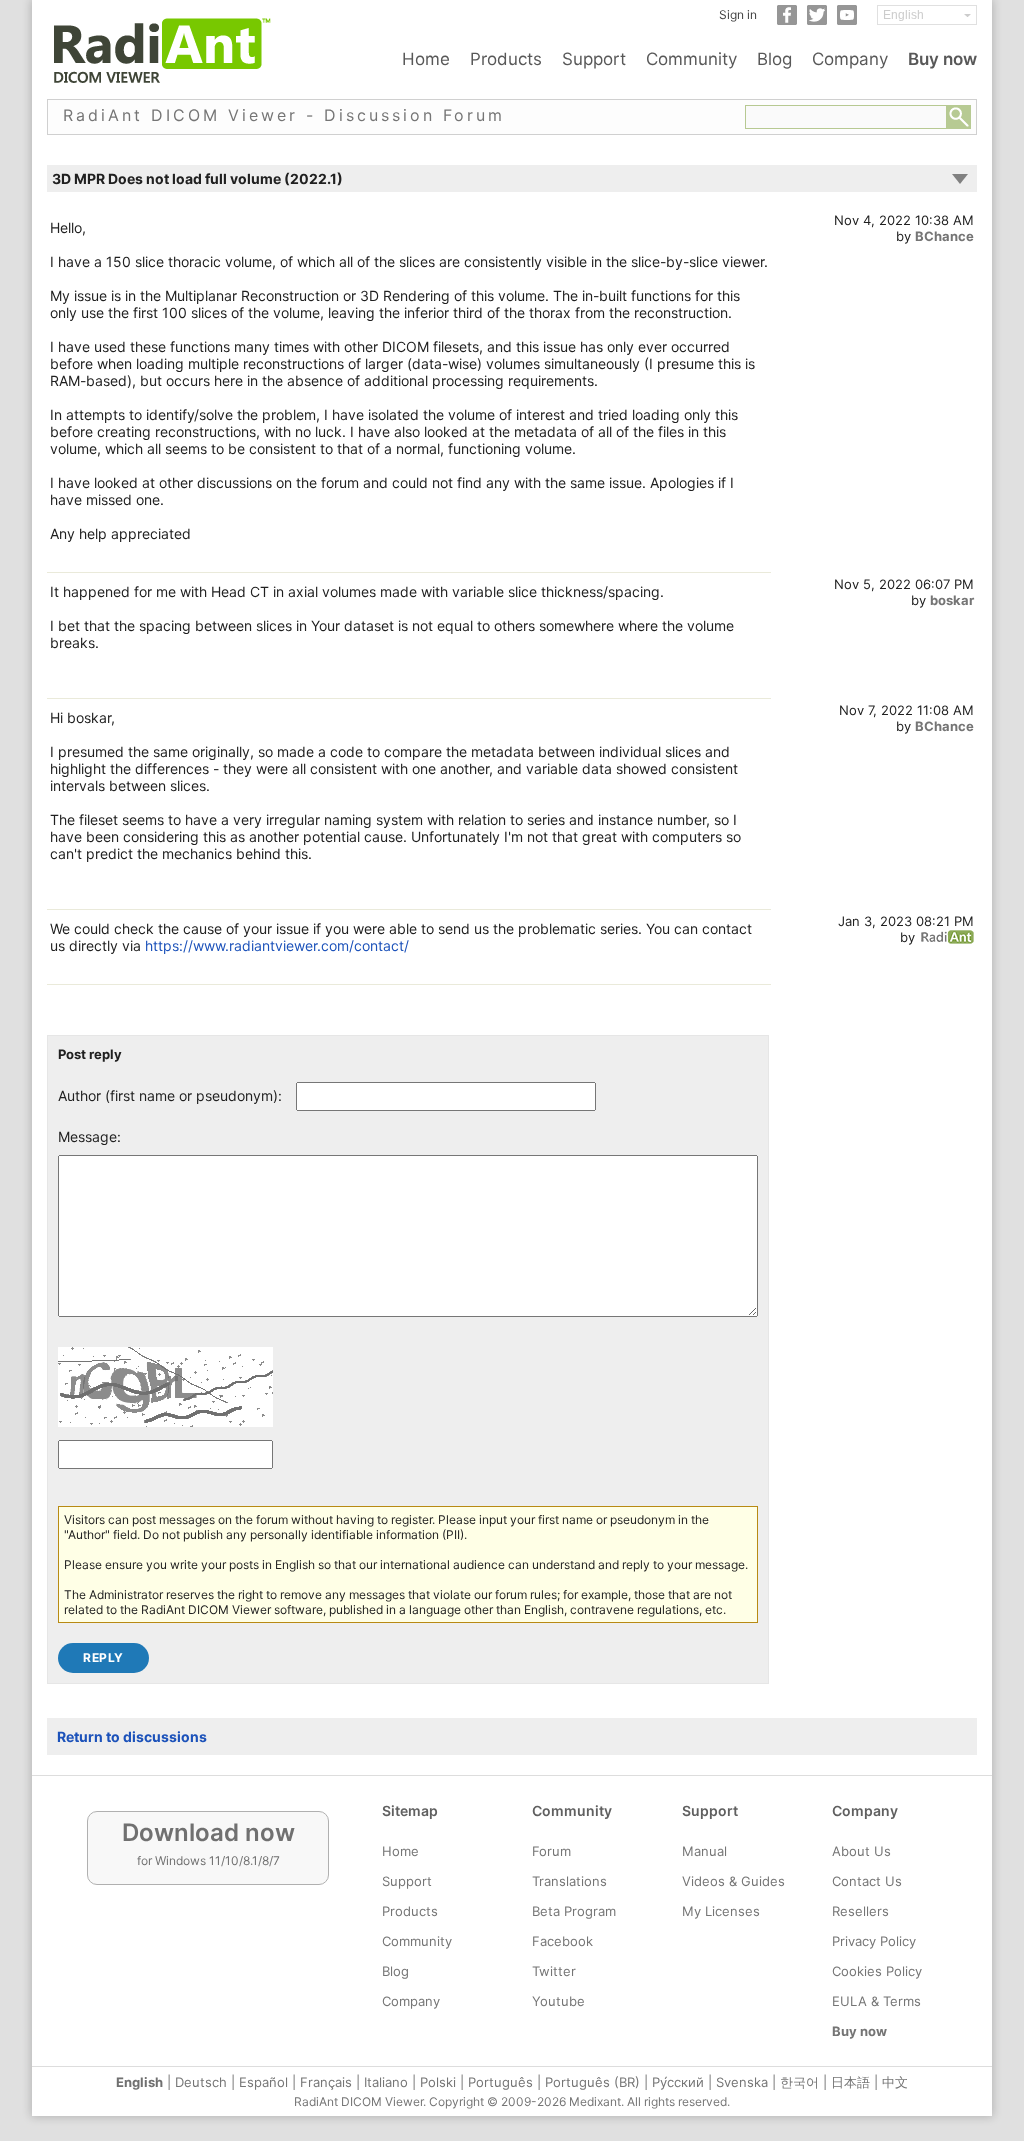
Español (263, 2082)
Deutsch (201, 2082)
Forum (551, 1851)
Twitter (554, 1971)
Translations (569, 1881)
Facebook (562, 1941)
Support (594, 59)
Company (850, 59)
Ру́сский (678, 2082)
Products (506, 59)
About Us (861, 1851)
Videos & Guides (733, 1881)
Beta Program (574, 1911)
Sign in (738, 14)
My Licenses (721, 1911)
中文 (895, 2082)
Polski (438, 2082)
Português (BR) (592, 2082)
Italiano (386, 2082)
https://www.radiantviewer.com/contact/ (277, 945)
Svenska (742, 2082)
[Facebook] (787, 20)
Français (326, 2082)
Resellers (860, 1911)
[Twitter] (817, 20)
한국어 (799, 2082)
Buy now (942, 59)
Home (426, 59)
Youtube (558, 2001)
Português (500, 2082)
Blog (774, 59)
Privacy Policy (874, 1941)
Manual (704, 1851)
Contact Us (867, 1881)
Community (691, 59)
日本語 (850, 2082)
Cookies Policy (877, 1971)
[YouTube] (847, 20)
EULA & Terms (876, 2001)
